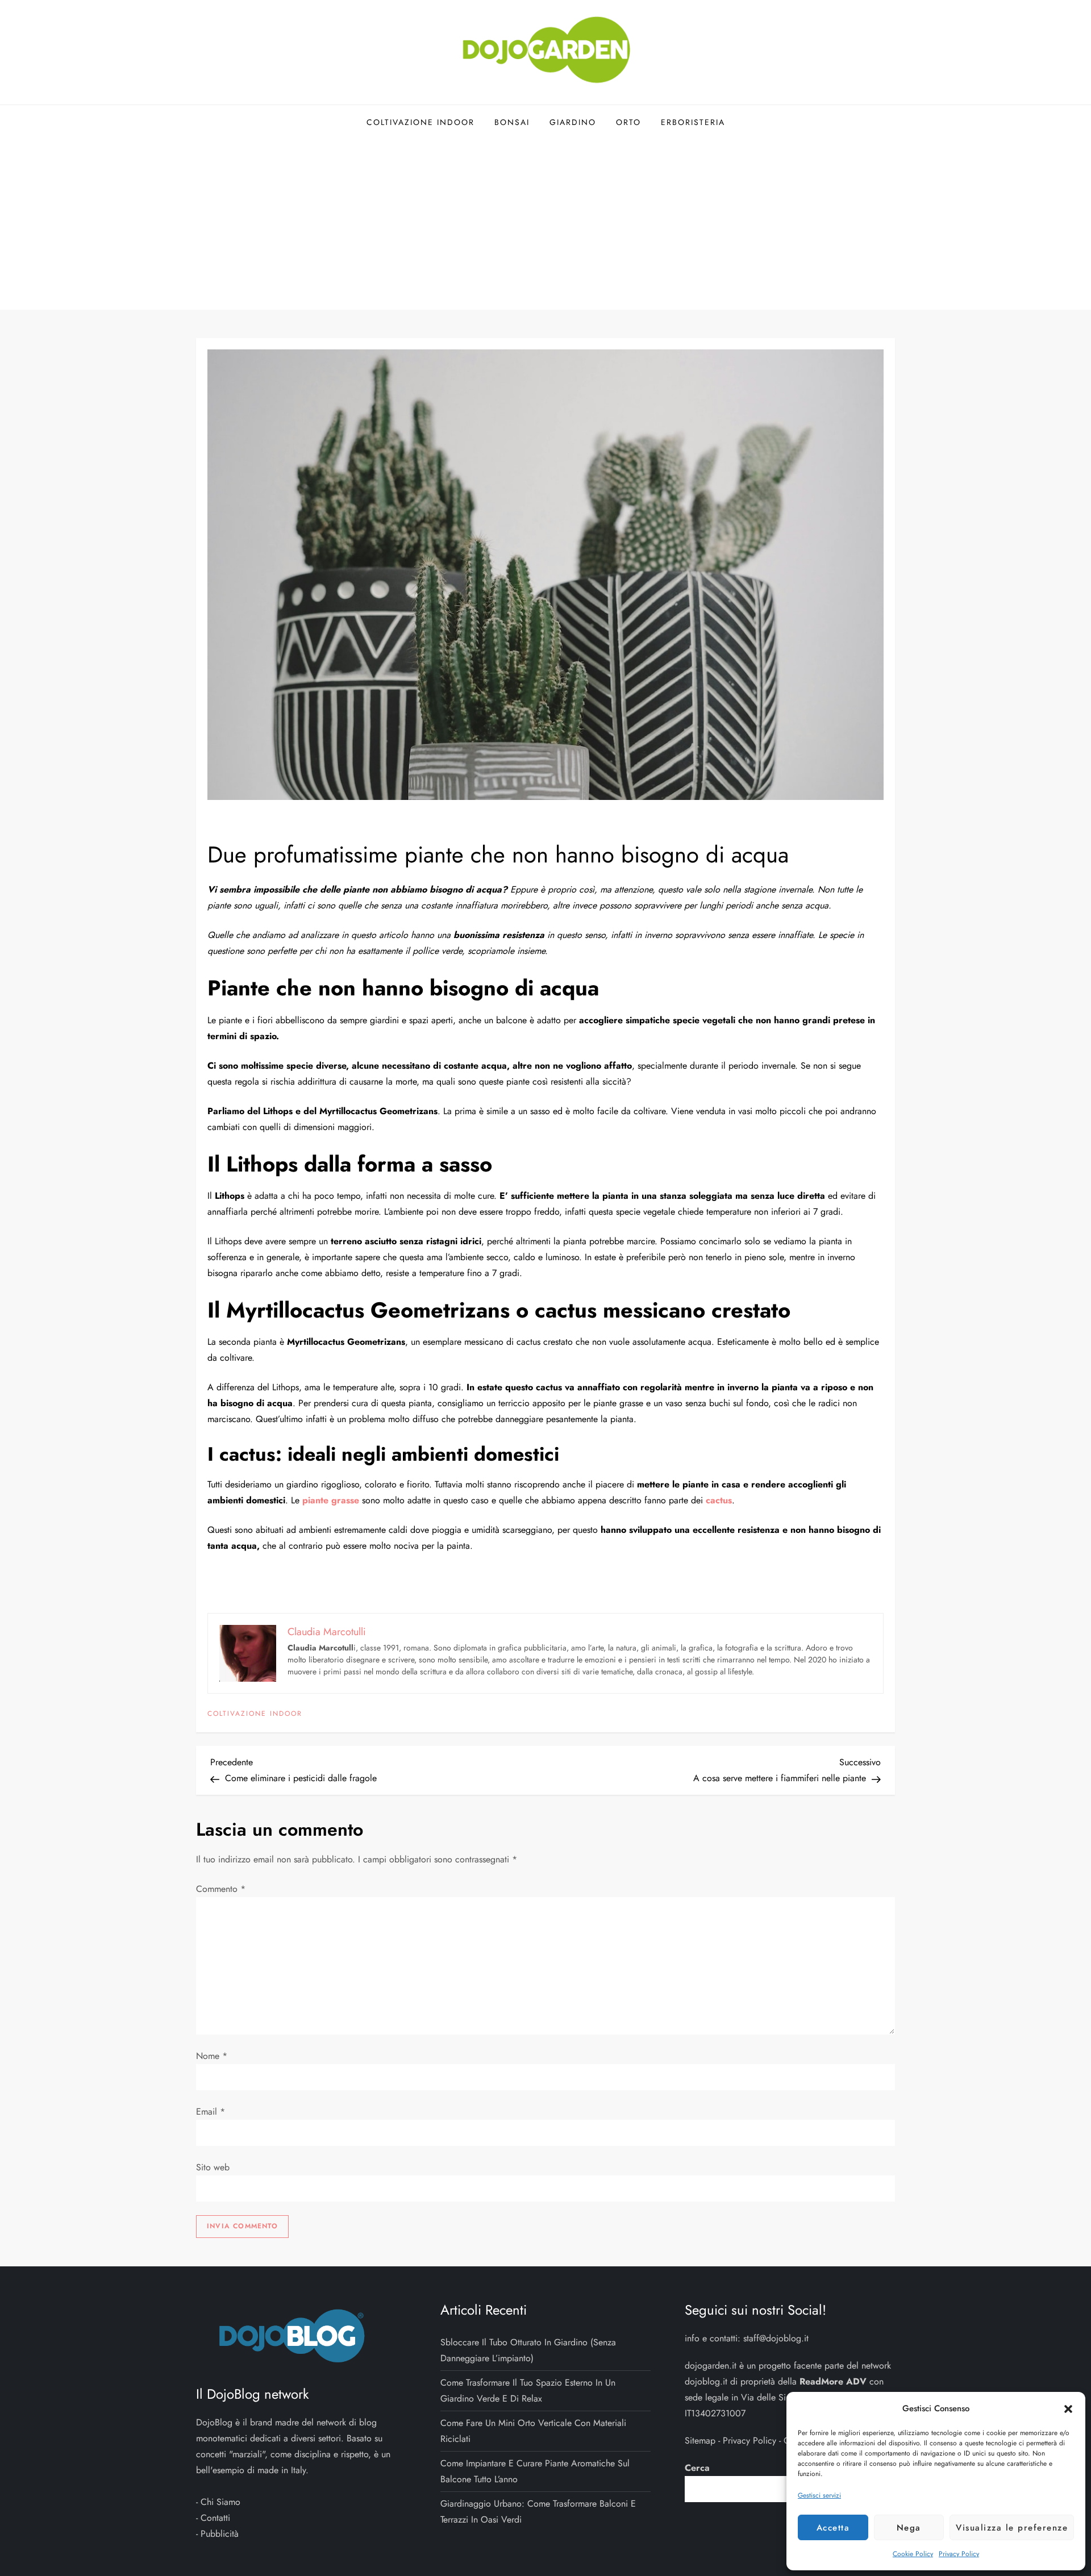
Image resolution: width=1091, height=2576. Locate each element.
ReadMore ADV (833, 2381)
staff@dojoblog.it (776, 2338)
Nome (212, 2056)
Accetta (833, 2528)
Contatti (215, 2518)
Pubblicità (220, 2534)
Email (211, 2112)
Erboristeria (693, 122)
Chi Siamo (220, 2502)
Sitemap (700, 2440)
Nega (909, 2528)
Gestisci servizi (819, 2495)
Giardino (573, 122)
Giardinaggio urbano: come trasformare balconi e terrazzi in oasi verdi (538, 2512)
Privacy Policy (959, 2554)
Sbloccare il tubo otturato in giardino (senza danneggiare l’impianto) (528, 2350)
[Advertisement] (545, 224)
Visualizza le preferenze (1012, 2528)
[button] (1068, 2408)
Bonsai (512, 122)
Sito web (213, 2167)
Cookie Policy (913, 2554)
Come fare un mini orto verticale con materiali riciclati (533, 2431)
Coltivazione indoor (420, 122)
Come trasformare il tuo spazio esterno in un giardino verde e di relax (528, 2390)
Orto (628, 122)
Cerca (697, 2468)
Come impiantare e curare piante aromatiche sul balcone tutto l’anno (535, 2471)
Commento (221, 1889)
